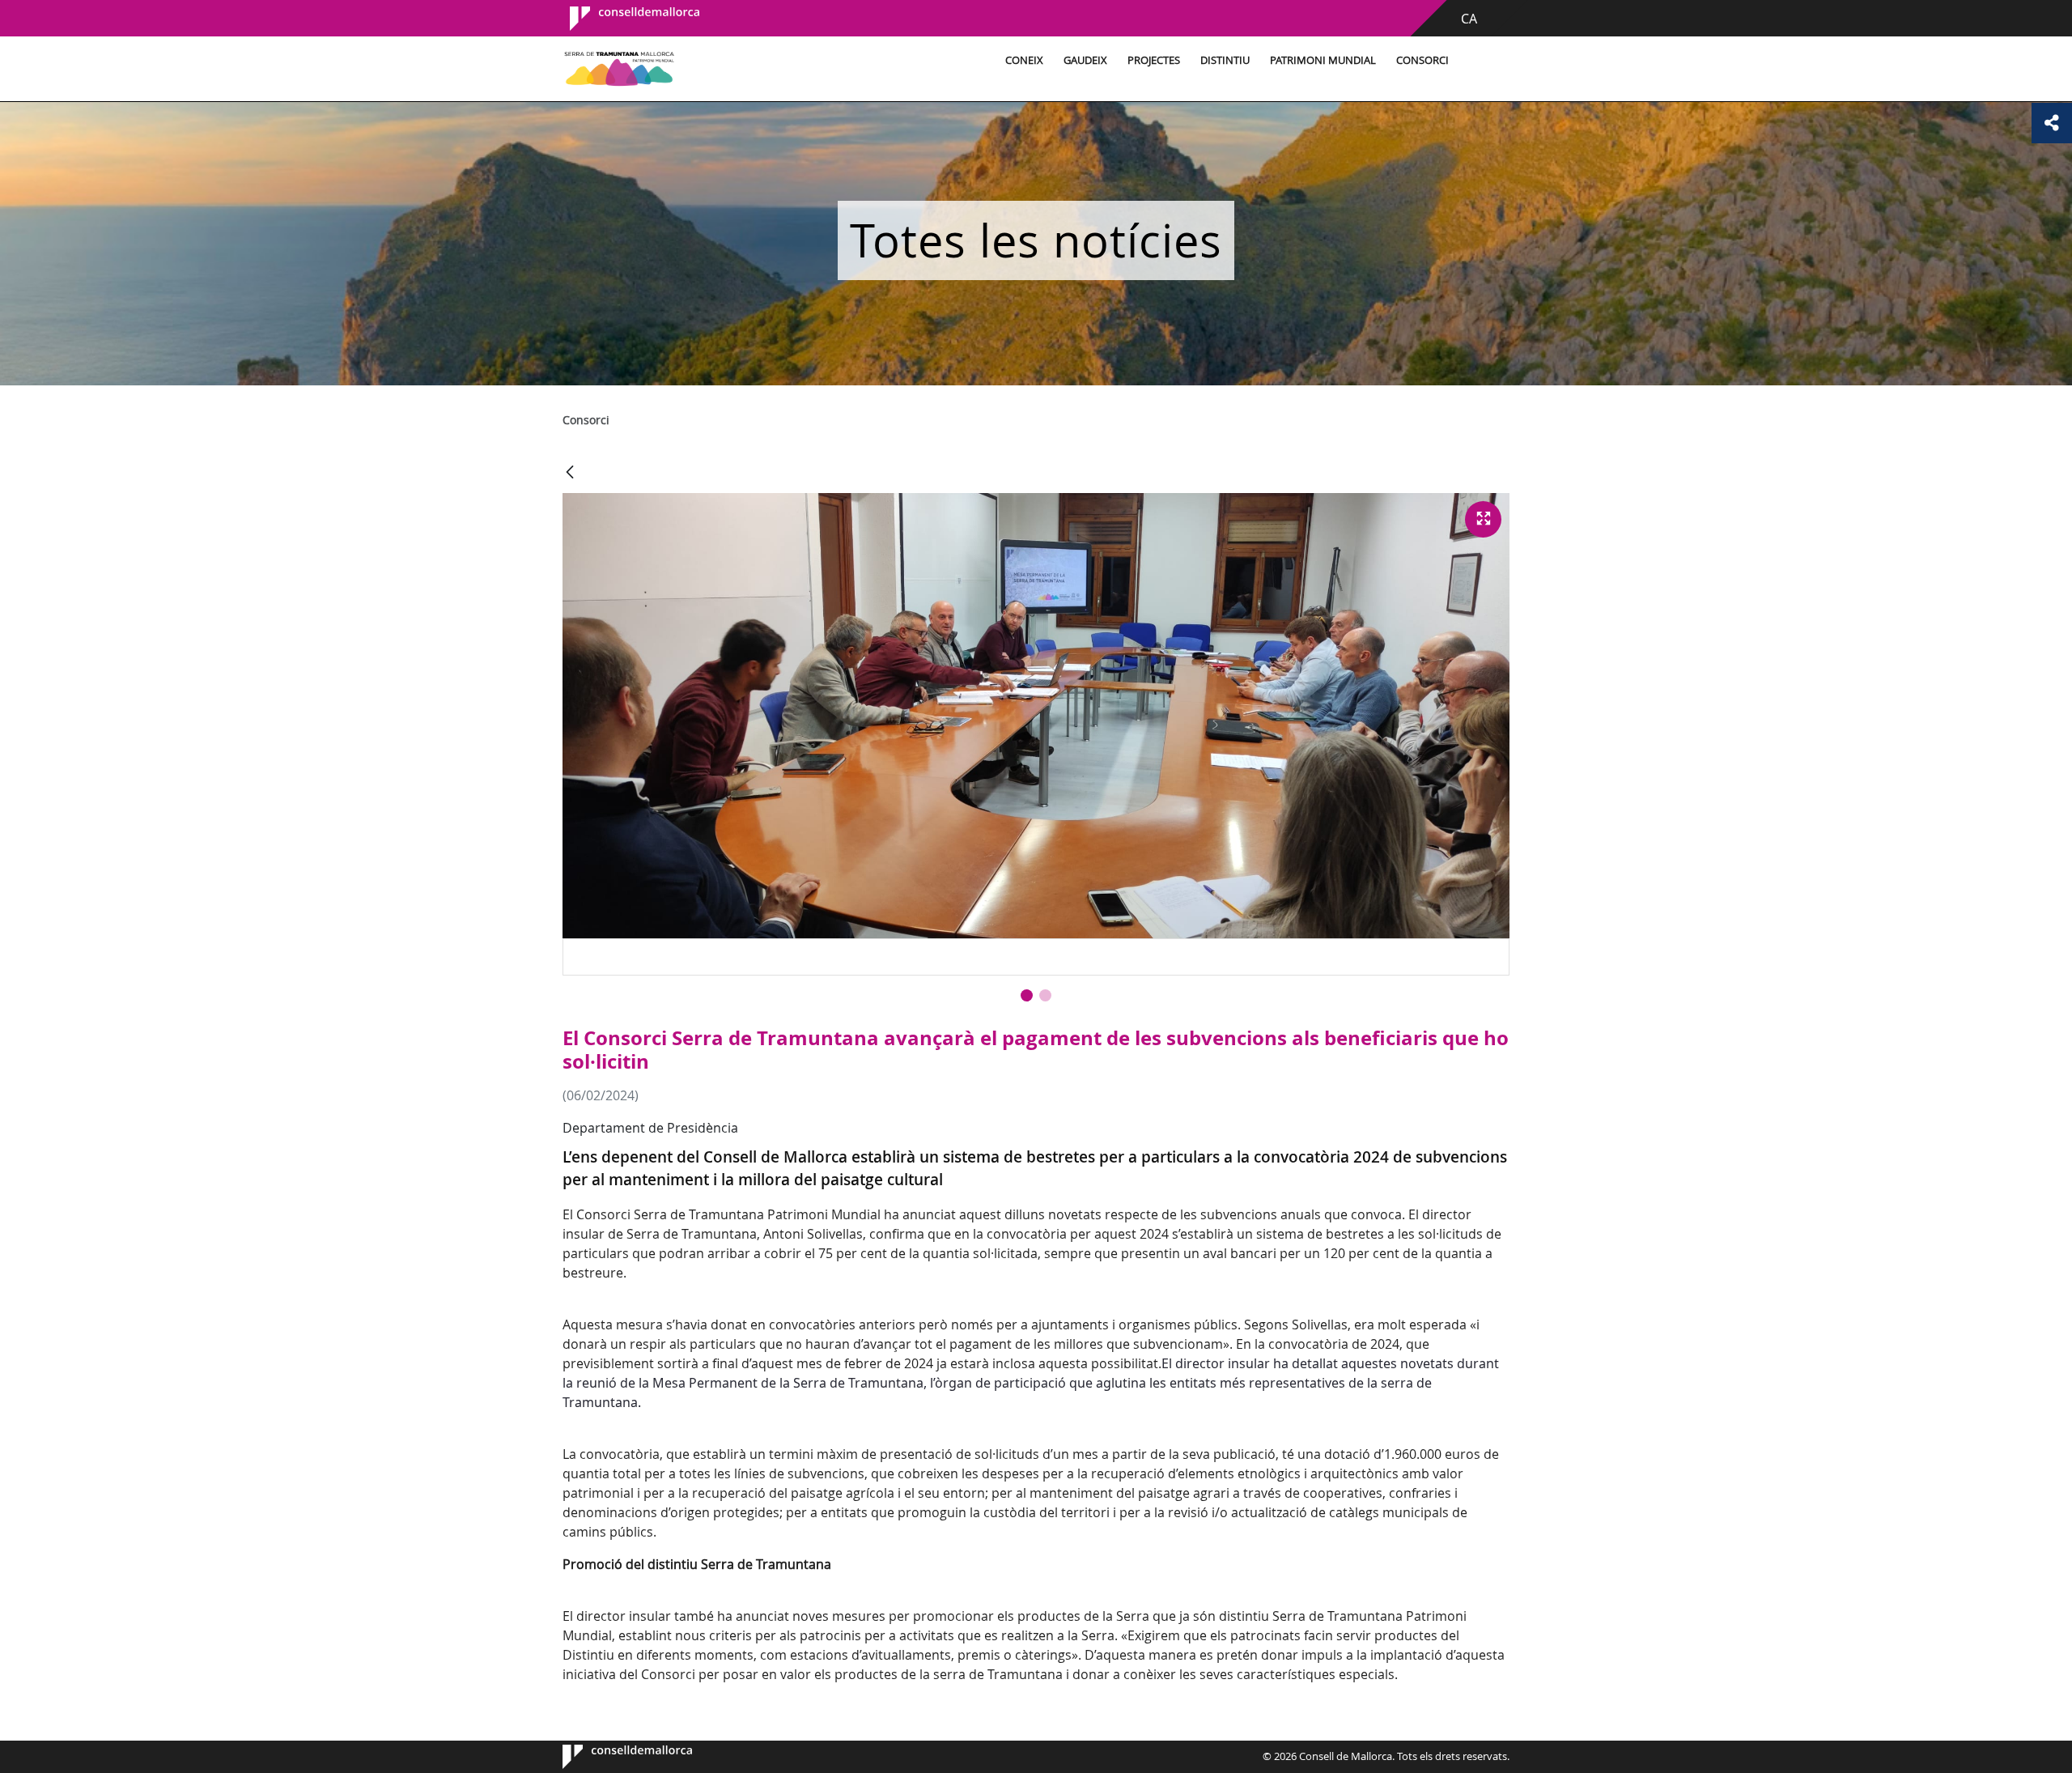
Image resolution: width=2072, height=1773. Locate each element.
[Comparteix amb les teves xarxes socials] (2052, 123)
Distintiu (1225, 60)
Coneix (1024, 60)
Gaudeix (1085, 60)
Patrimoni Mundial (1323, 60)
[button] (1027, 995)
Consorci (1422, 60)
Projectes (1154, 60)
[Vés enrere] (570, 473)
